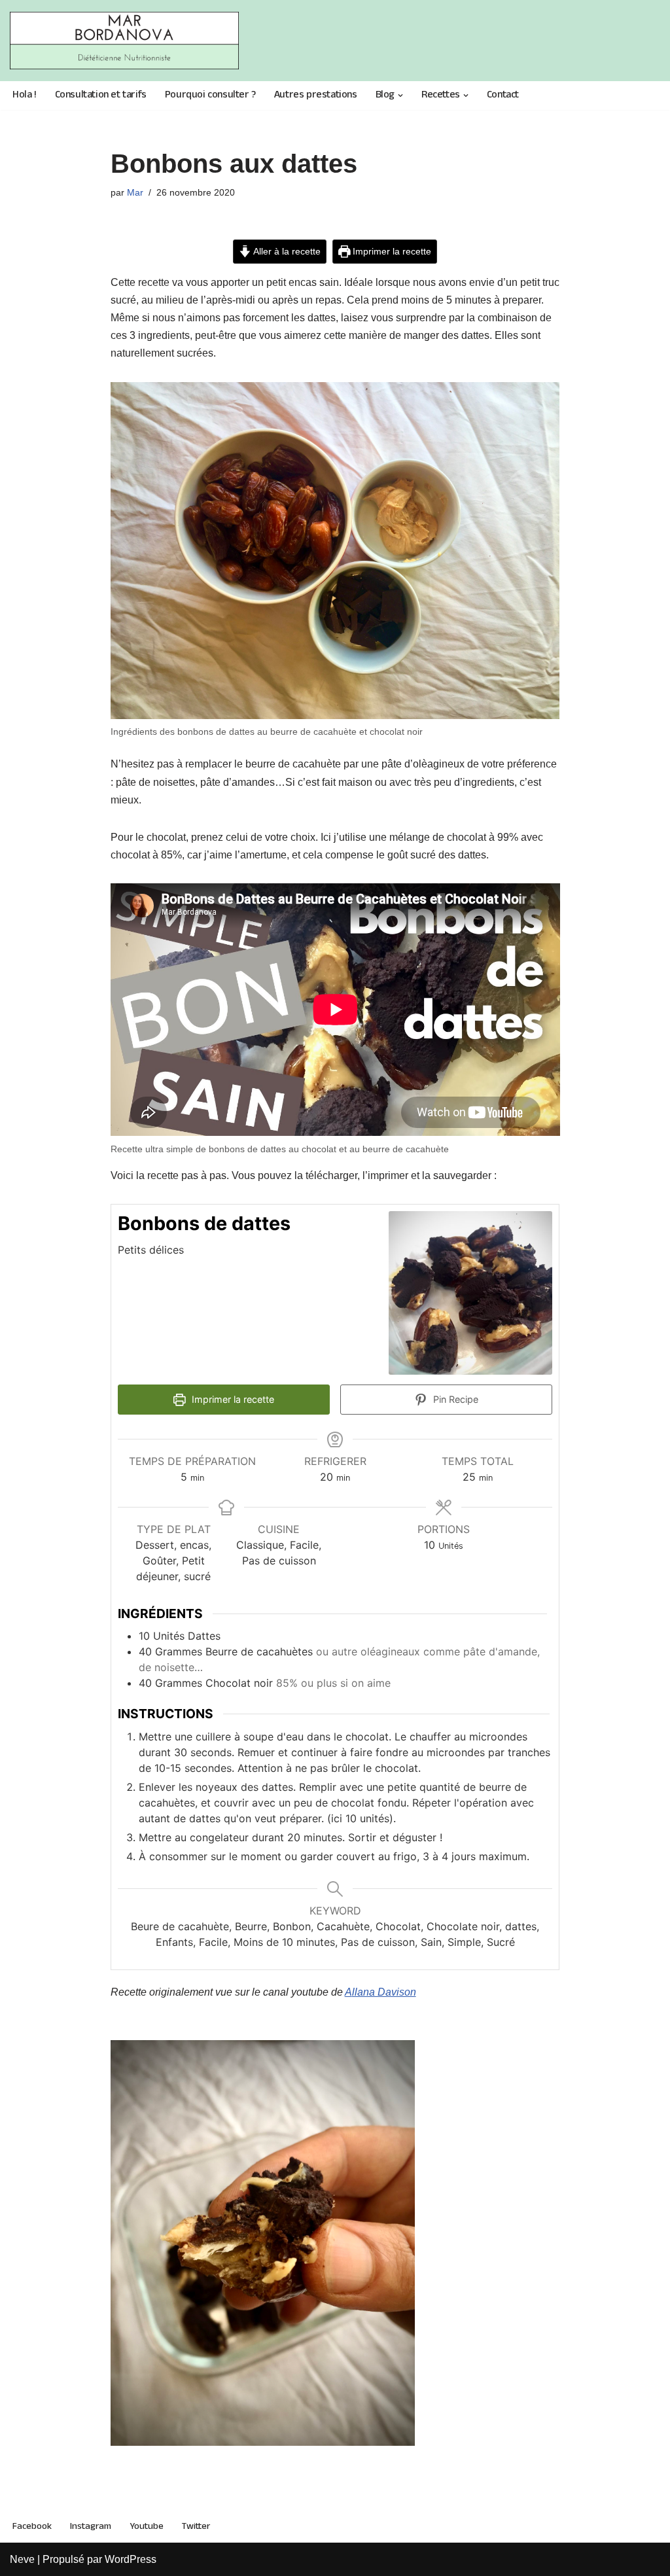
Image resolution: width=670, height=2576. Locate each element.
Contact (503, 96)
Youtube (147, 2526)
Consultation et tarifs (101, 96)
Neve (22, 2559)
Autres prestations (316, 96)
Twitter (196, 2526)
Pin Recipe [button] (454, 1399)
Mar (135, 192)
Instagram (91, 2526)
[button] (400, 96)
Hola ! (25, 96)
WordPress (131, 2559)
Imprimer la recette (391, 251)
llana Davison (384, 1992)
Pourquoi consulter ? (210, 96)
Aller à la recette (286, 251)
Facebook (32, 2526)
